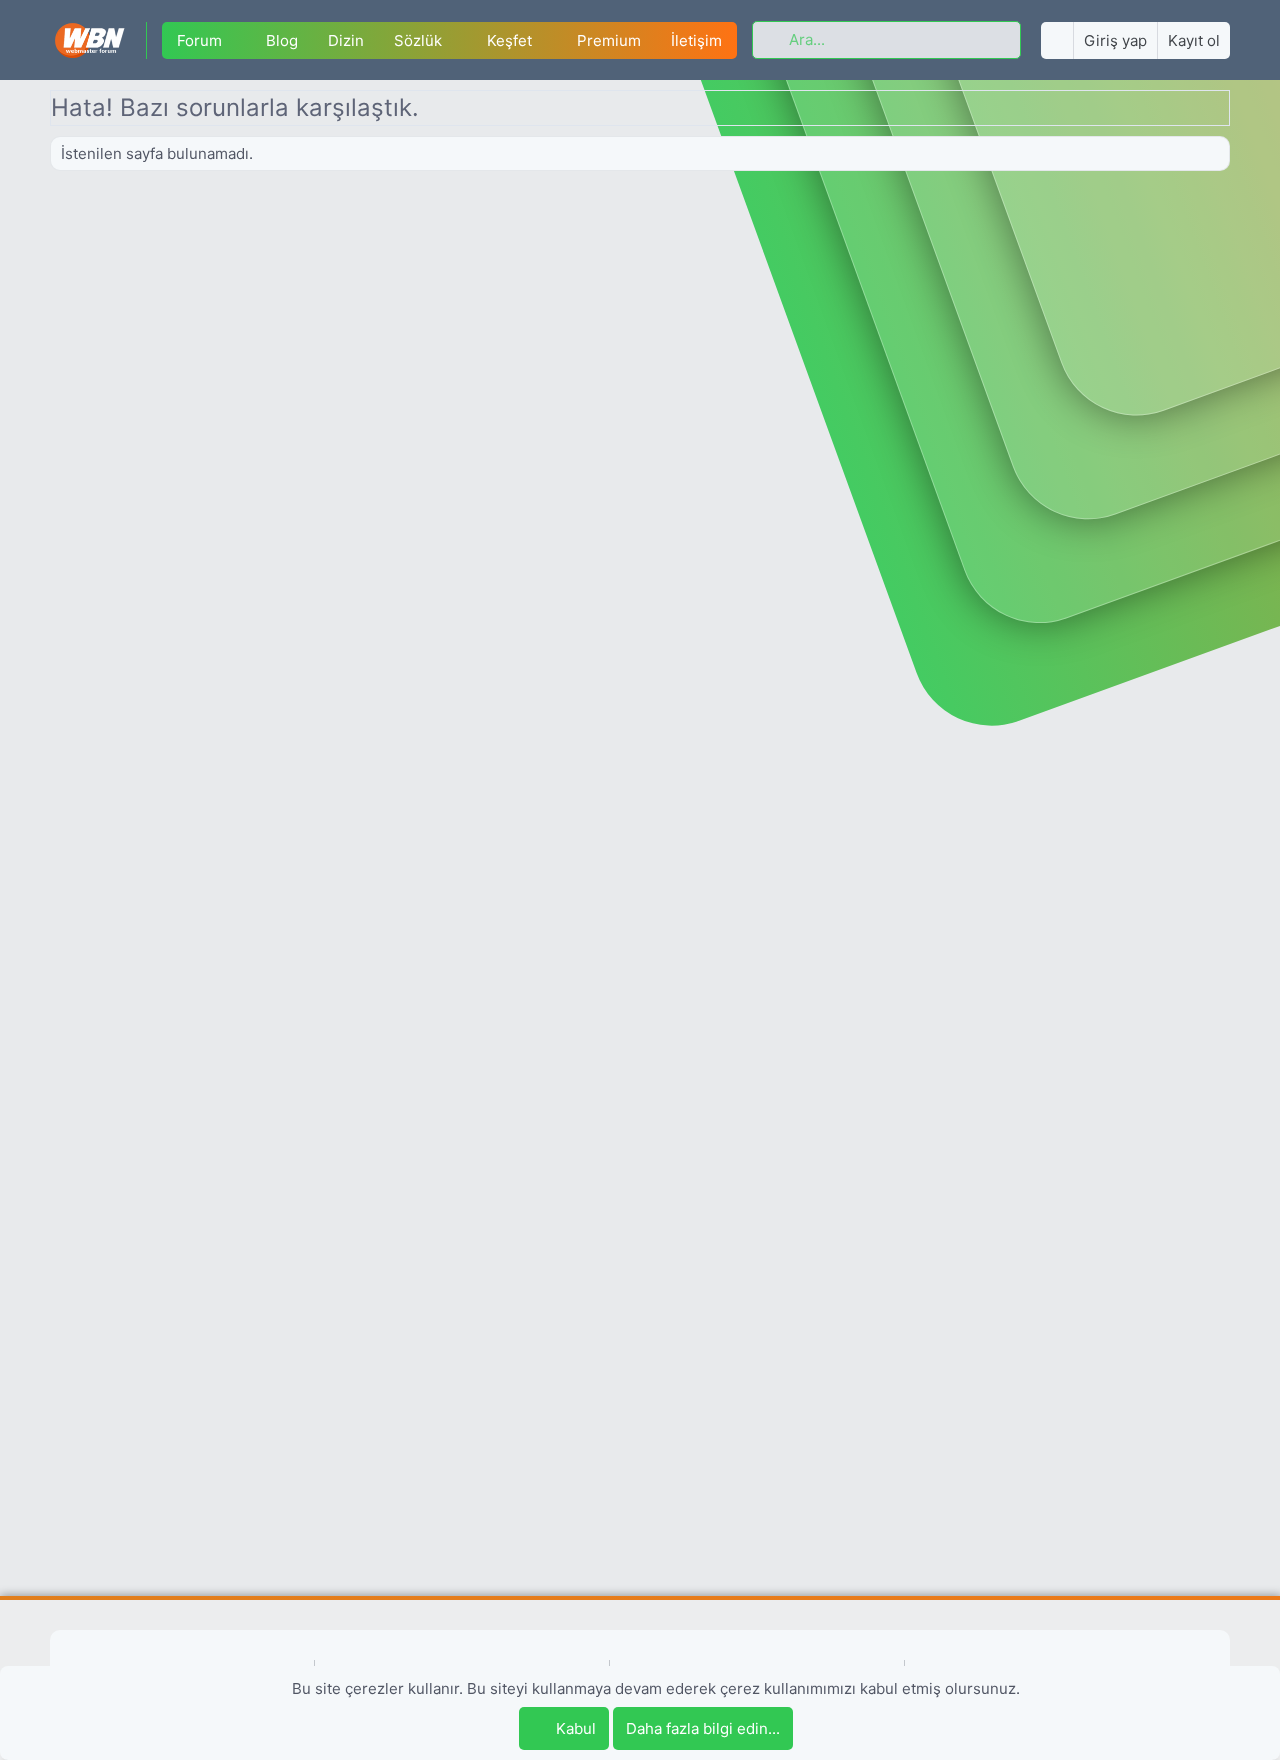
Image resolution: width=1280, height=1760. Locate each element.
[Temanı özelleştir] (1057, 40)
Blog (282, 40)
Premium (609, 40)
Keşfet (509, 40)
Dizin (346, 40)
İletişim (696, 40)
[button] (237, 40)
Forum (199, 40)
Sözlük (418, 40)
